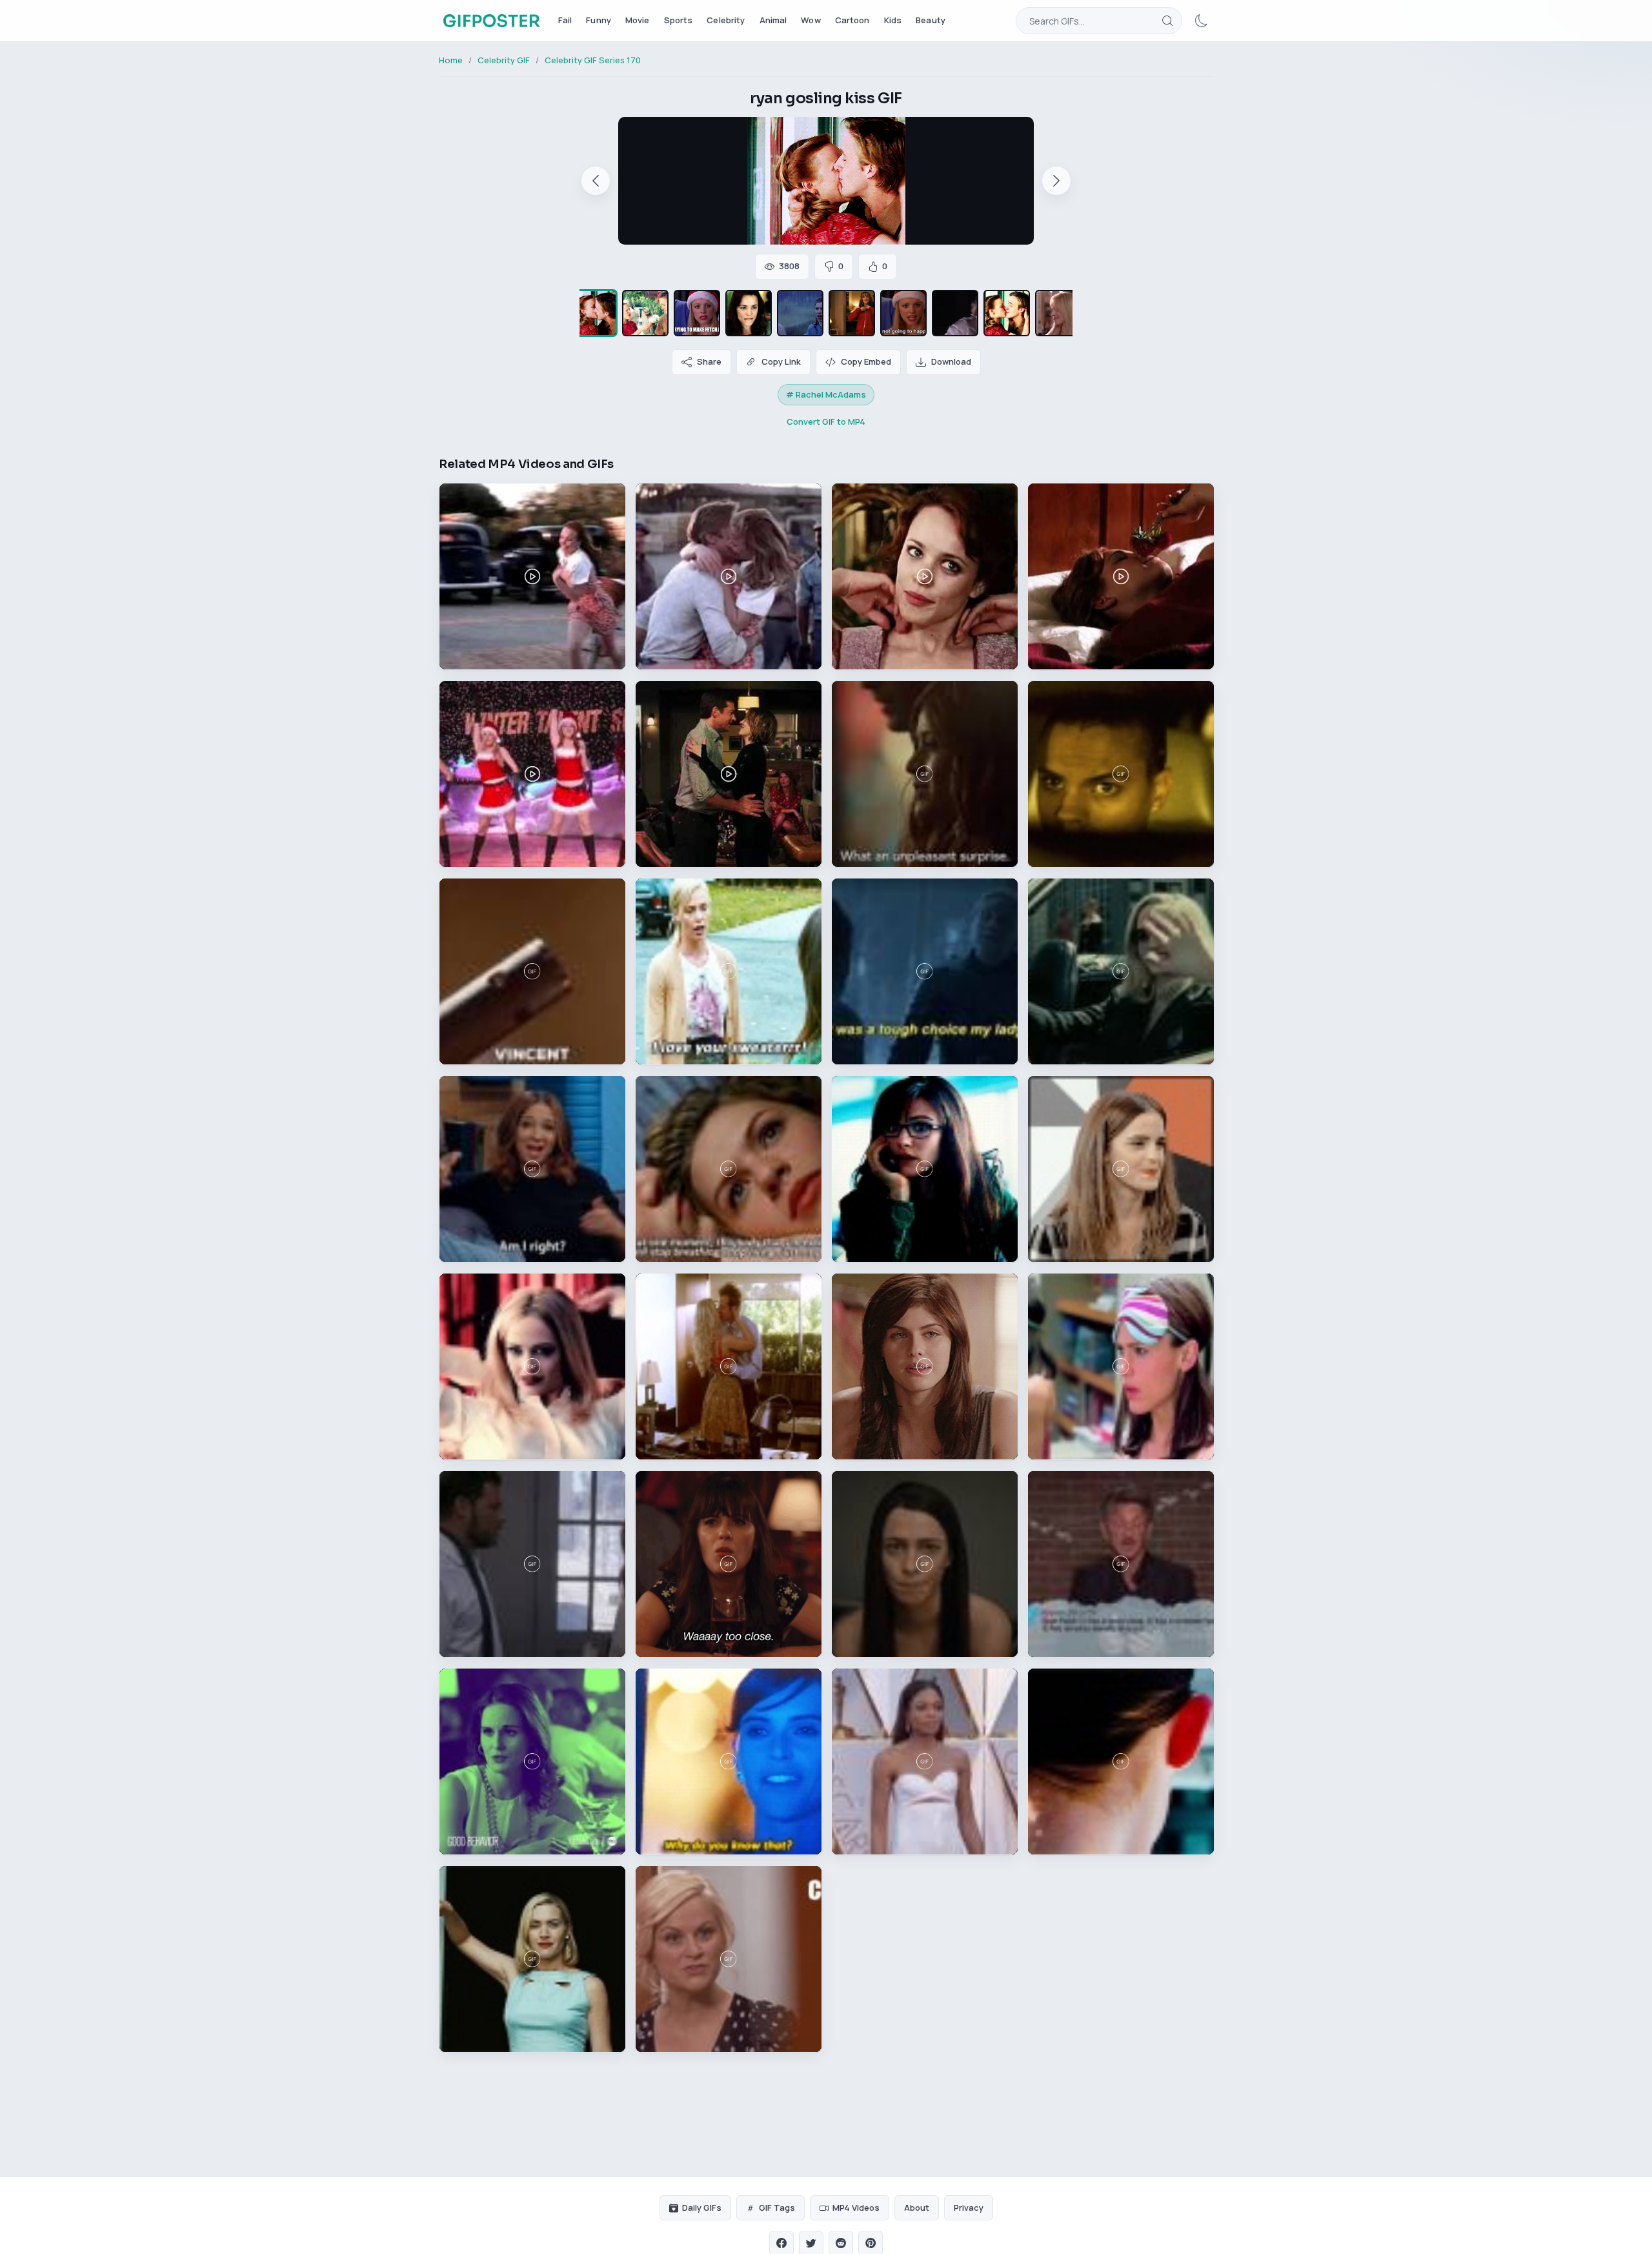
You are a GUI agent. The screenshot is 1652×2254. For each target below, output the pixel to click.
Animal (773, 20)
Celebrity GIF (504, 60)
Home (451, 60)
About (917, 2208)
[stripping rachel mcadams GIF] (852, 313)
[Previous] (596, 181)
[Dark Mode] (1202, 21)
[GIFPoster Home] (491, 21)
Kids (893, 20)
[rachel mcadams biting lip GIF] (749, 313)
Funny (599, 20)
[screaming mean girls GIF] (955, 313)
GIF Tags (777, 2208)
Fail (565, 20)
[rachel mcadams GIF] (645, 313)
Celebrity (726, 20)
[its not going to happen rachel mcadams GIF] (903, 313)
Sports (679, 20)
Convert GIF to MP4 (826, 421)
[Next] (1056, 181)
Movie (638, 20)
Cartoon (852, 20)
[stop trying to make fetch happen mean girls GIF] (697, 313)
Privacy (969, 2208)
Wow (811, 20)
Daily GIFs (702, 2208)
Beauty (931, 20)
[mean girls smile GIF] (1058, 313)
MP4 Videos (856, 2208)
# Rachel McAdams (826, 394)
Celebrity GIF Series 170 (593, 60)
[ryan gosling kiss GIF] (594, 313)
